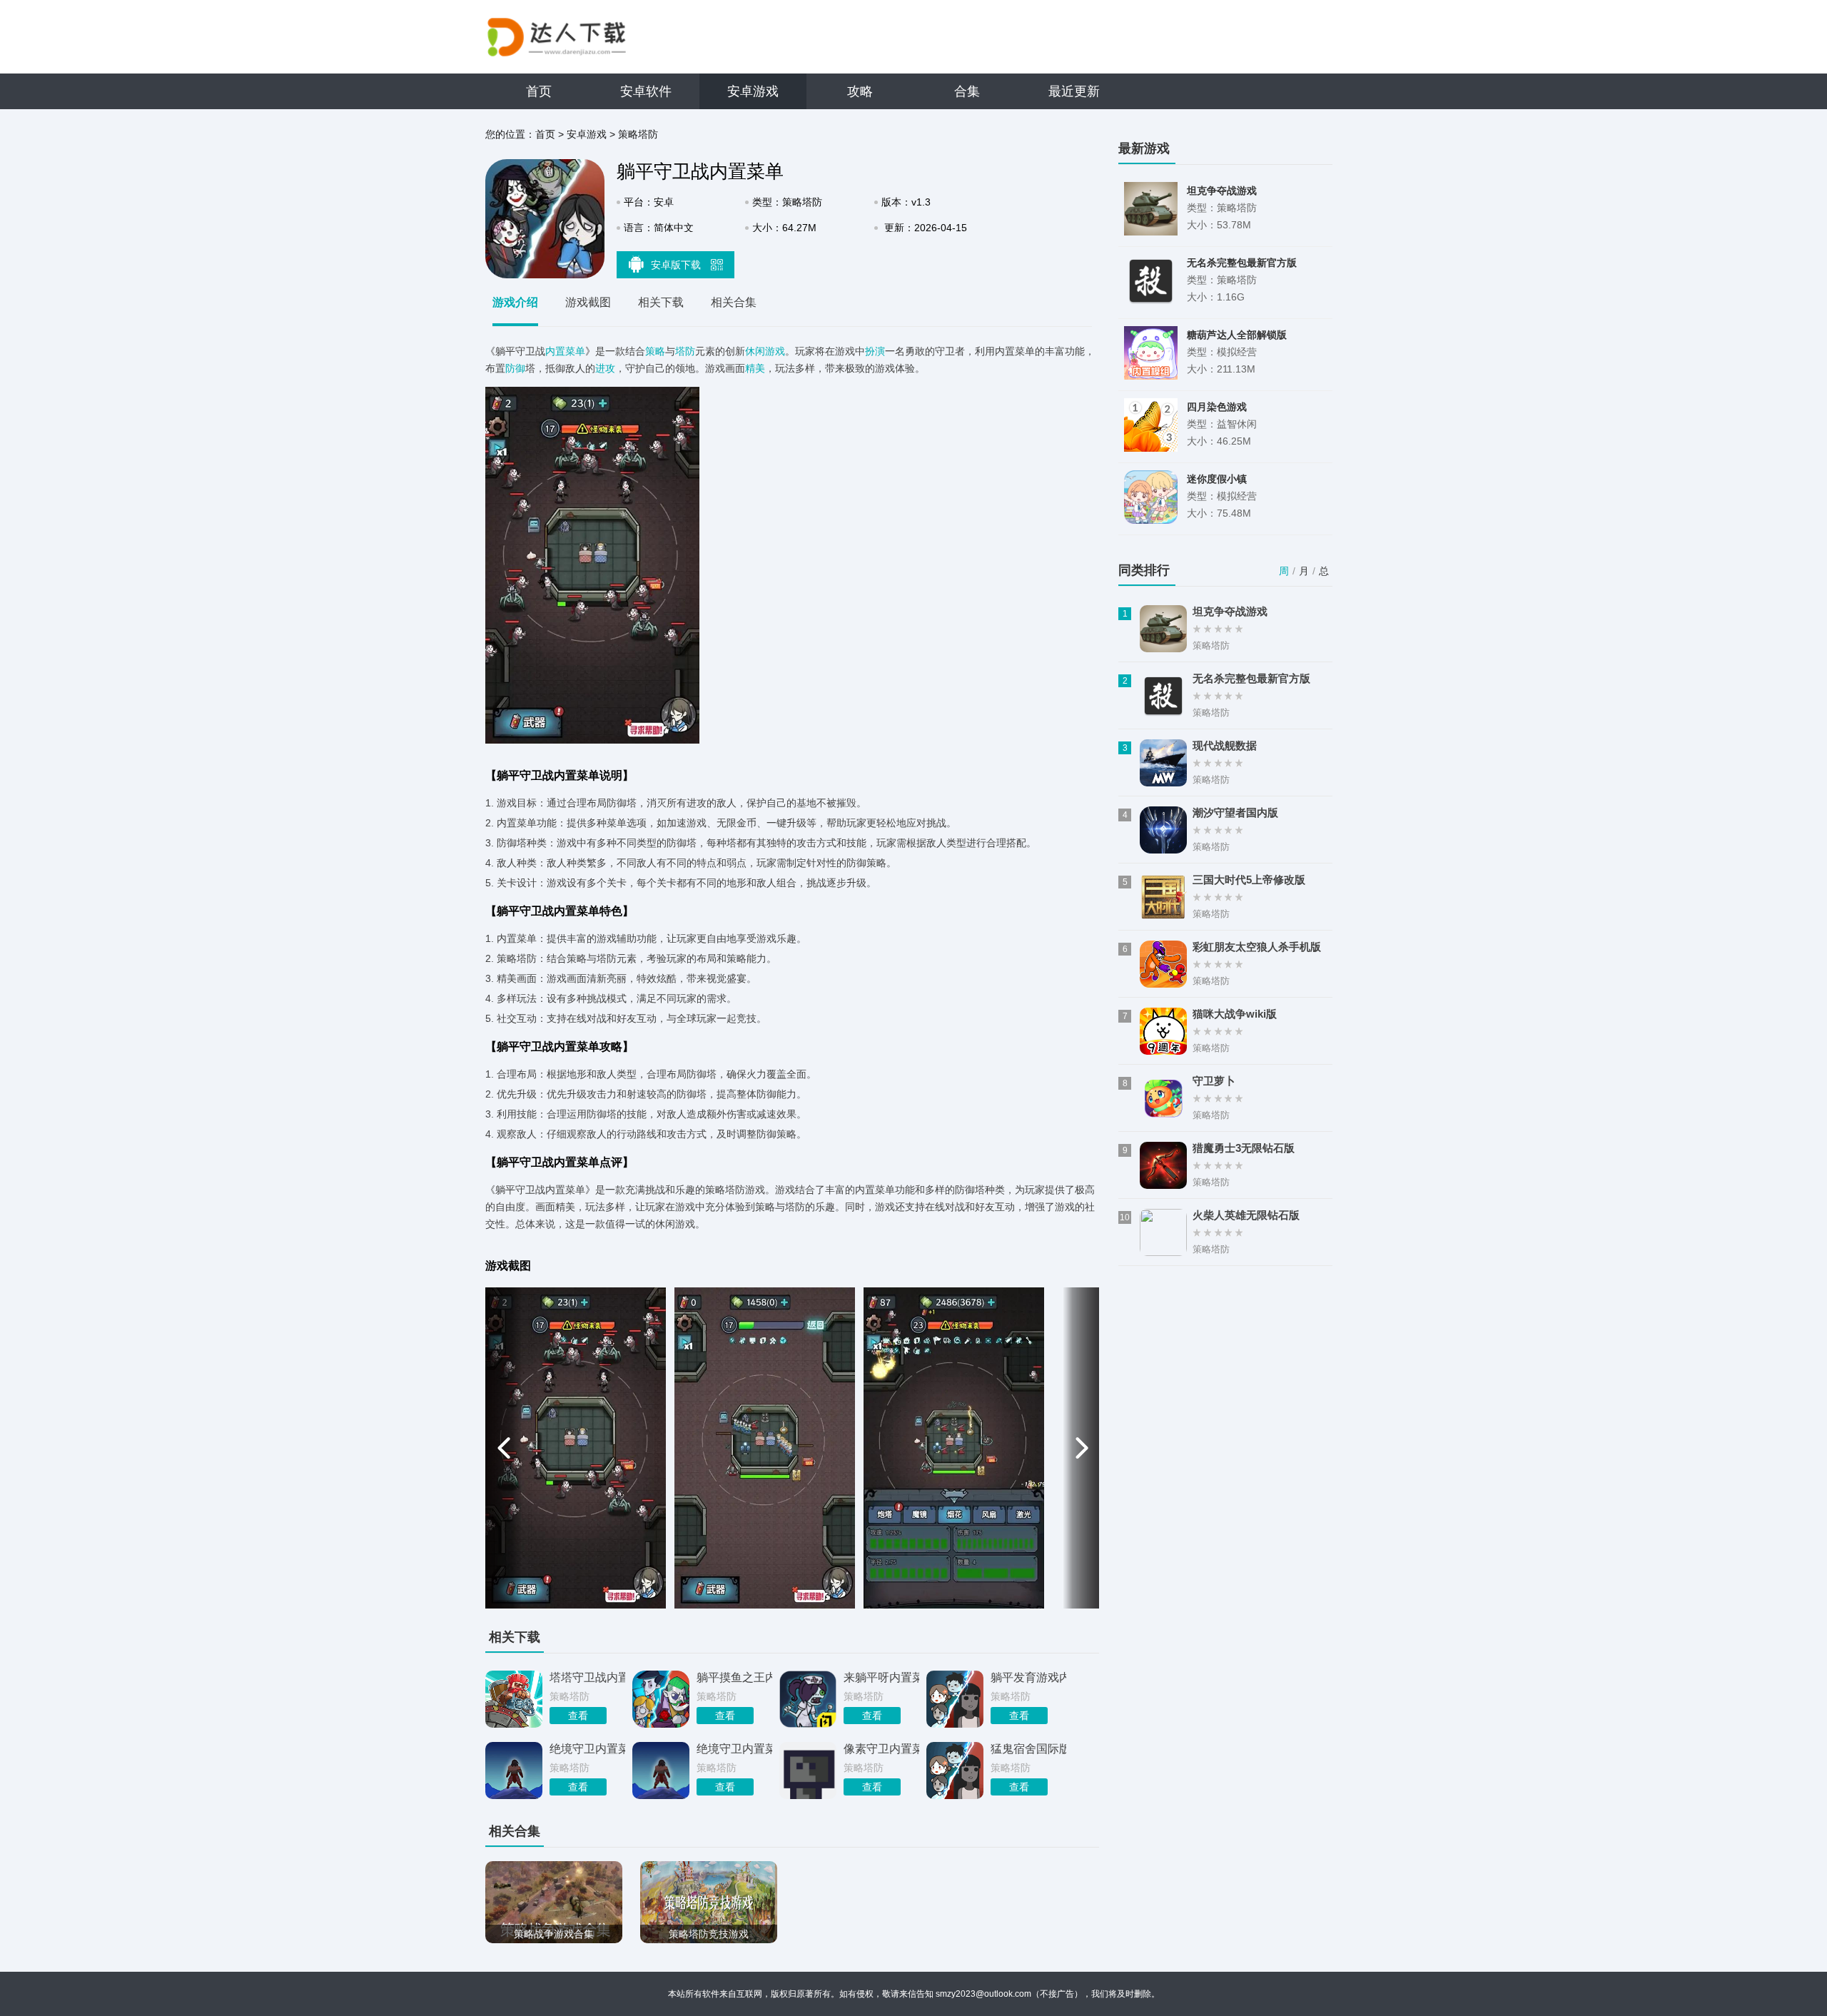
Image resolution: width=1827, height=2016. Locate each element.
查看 (578, 1716)
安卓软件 (646, 91)
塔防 (685, 351)
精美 (755, 368)
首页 (539, 91)
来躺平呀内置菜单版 (881, 1677)
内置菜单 (565, 351)
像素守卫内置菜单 (881, 1749)
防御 (515, 368)
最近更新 (1074, 91)
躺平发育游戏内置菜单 (1028, 1677)
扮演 (875, 351)
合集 (967, 91)
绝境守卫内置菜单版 (734, 1749)
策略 (655, 351)
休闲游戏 (765, 351)
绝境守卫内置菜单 (587, 1749)
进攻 (605, 368)
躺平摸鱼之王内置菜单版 (734, 1677)
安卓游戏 (753, 91)
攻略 (860, 91)
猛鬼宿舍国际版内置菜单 (1028, 1749)
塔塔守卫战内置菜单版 (587, 1677)
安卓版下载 (677, 265)
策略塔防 (638, 134)
